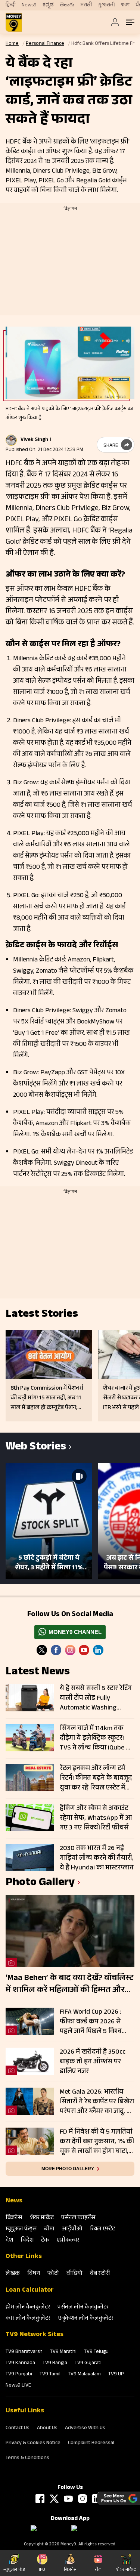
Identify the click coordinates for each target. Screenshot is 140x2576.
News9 (29, 5)
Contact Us (18, 2428)
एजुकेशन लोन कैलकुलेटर (86, 2319)
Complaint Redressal (91, 2443)
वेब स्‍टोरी (100, 2274)
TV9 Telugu (96, 2352)
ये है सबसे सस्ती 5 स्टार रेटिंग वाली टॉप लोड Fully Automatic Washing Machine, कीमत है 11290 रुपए (96, 1698)
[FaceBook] (56, 1650)
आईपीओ (72, 2229)
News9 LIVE (18, 2386)
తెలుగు (67, 5)
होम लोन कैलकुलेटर (28, 2308)
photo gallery (40, 1883)
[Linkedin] (98, 1650)
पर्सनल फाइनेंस (78, 2218)
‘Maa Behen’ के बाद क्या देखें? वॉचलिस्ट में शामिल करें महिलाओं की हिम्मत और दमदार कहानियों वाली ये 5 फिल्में (69, 1984)
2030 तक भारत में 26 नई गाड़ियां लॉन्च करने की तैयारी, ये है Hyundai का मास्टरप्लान (97, 1858)
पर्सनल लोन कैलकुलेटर (83, 2308)
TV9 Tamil (50, 2375)
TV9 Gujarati (88, 2363)
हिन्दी (11, 5)
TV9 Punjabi (19, 2375)
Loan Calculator (30, 2291)
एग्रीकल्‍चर (68, 2241)
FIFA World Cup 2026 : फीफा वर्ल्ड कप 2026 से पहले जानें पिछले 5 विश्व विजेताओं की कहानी (91, 2022)
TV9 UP (116, 2375)
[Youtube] (84, 1650)
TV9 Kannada (20, 2363)
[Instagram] (70, 1650)
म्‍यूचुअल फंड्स (21, 2229)
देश (9, 2241)
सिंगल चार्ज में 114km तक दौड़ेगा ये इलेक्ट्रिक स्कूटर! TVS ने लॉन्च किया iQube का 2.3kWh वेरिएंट (97, 1738)
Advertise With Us (85, 2428)
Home (12, 44)
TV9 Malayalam (84, 2375)
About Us (47, 2428)
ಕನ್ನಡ (48, 5)
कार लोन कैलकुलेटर (28, 2319)
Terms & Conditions (27, 2458)
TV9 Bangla (55, 2363)
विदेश (27, 2241)
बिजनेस (14, 2218)
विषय (34, 2274)
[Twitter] (42, 1650)
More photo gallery (68, 2169)
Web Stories (36, 1448)
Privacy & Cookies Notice (33, 2443)
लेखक (13, 2274)
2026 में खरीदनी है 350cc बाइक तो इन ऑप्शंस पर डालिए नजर (93, 2062)
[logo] (14, 22)
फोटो (53, 2274)
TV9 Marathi (63, 2352)
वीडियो (74, 2274)
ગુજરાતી (106, 5)
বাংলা (125, 5)
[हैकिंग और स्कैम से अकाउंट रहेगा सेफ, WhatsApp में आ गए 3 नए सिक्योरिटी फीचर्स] (30, 1818)
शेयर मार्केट (42, 2218)
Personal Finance (45, 44)
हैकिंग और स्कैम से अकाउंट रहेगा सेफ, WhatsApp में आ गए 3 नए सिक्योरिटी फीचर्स (96, 1818)
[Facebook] (40, 2499)
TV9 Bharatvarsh (24, 2352)
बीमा (49, 2229)
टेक (45, 2241)
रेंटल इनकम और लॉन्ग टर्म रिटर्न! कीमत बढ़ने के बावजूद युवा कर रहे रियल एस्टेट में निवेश (96, 1778)
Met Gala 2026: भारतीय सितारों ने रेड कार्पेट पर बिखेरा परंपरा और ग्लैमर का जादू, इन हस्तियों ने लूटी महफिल (97, 2102)
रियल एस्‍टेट (102, 2229)
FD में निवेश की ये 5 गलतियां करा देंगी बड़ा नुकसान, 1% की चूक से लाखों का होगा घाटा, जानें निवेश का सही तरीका (97, 2142)
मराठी (86, 5)
